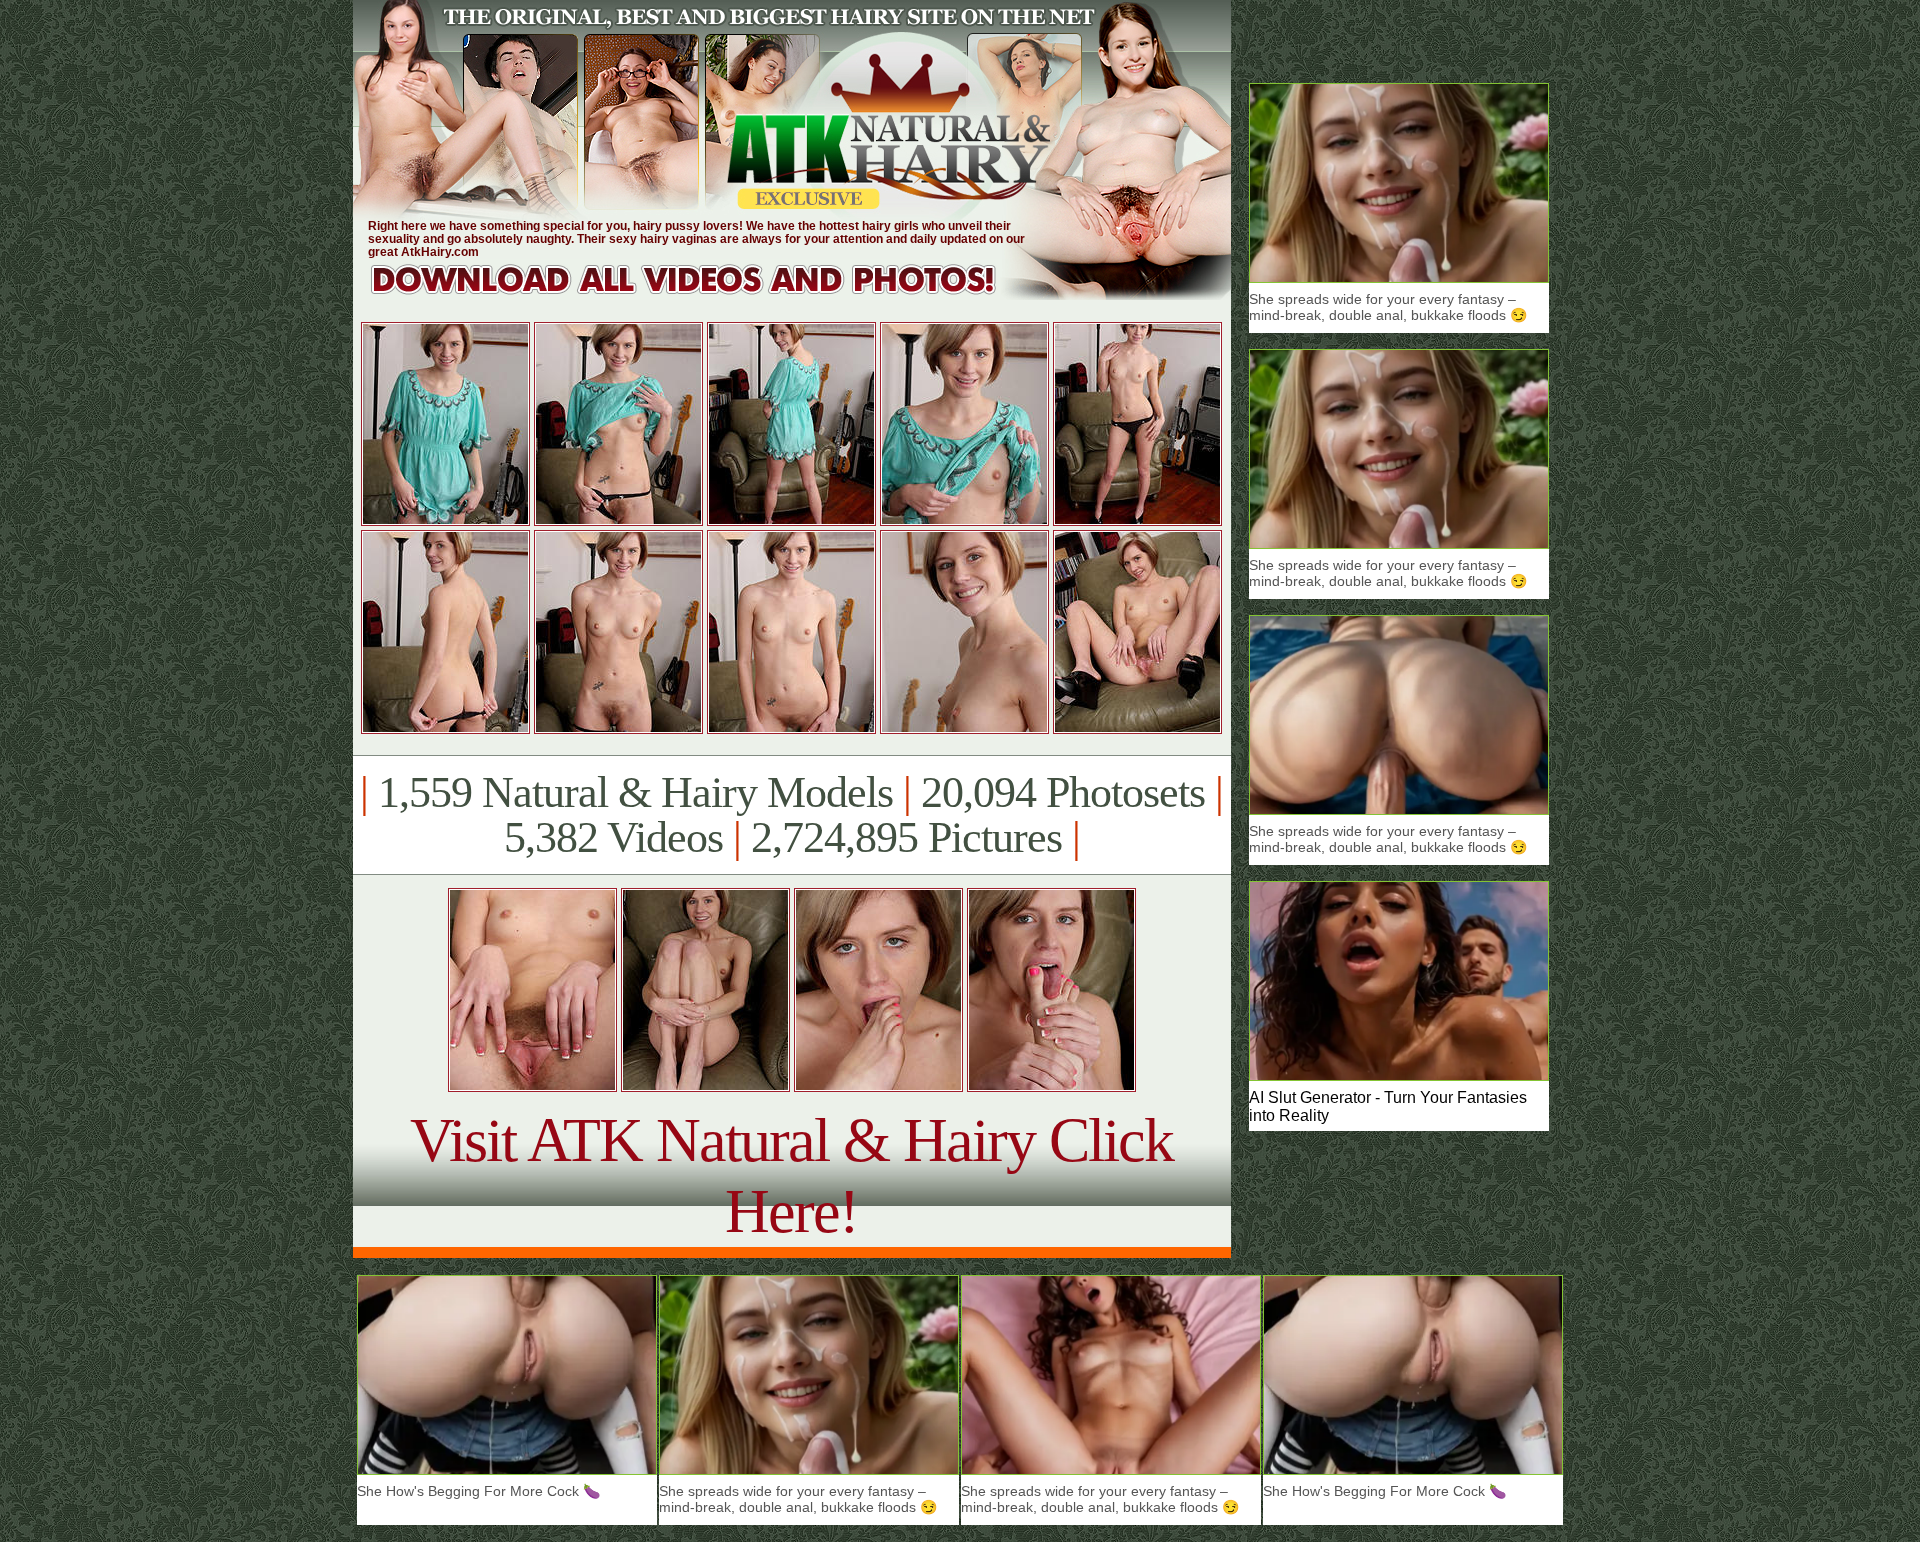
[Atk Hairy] (702, 294)
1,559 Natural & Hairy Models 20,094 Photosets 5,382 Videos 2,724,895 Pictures (791, 815)
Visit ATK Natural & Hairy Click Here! (791, 1175)
